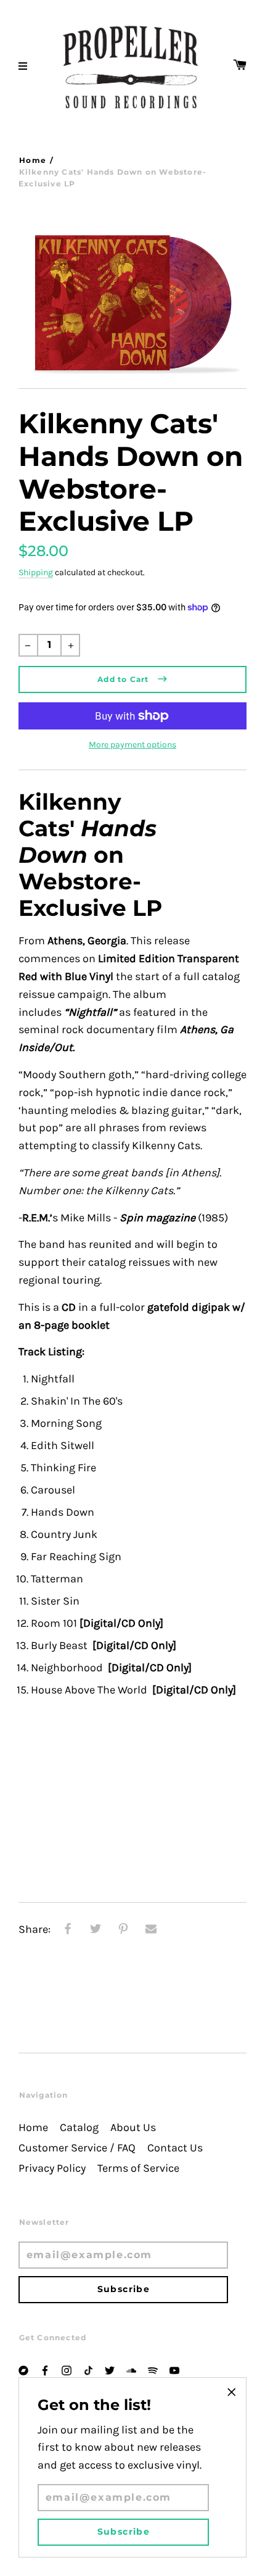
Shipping (36, 572)
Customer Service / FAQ (77, 2148)
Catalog (79, 2128)
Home (33, 160)
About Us (133, 2128)
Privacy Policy (52, 2168)
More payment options (132, 745)
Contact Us (175, 2148)
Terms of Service (138, 2168)
